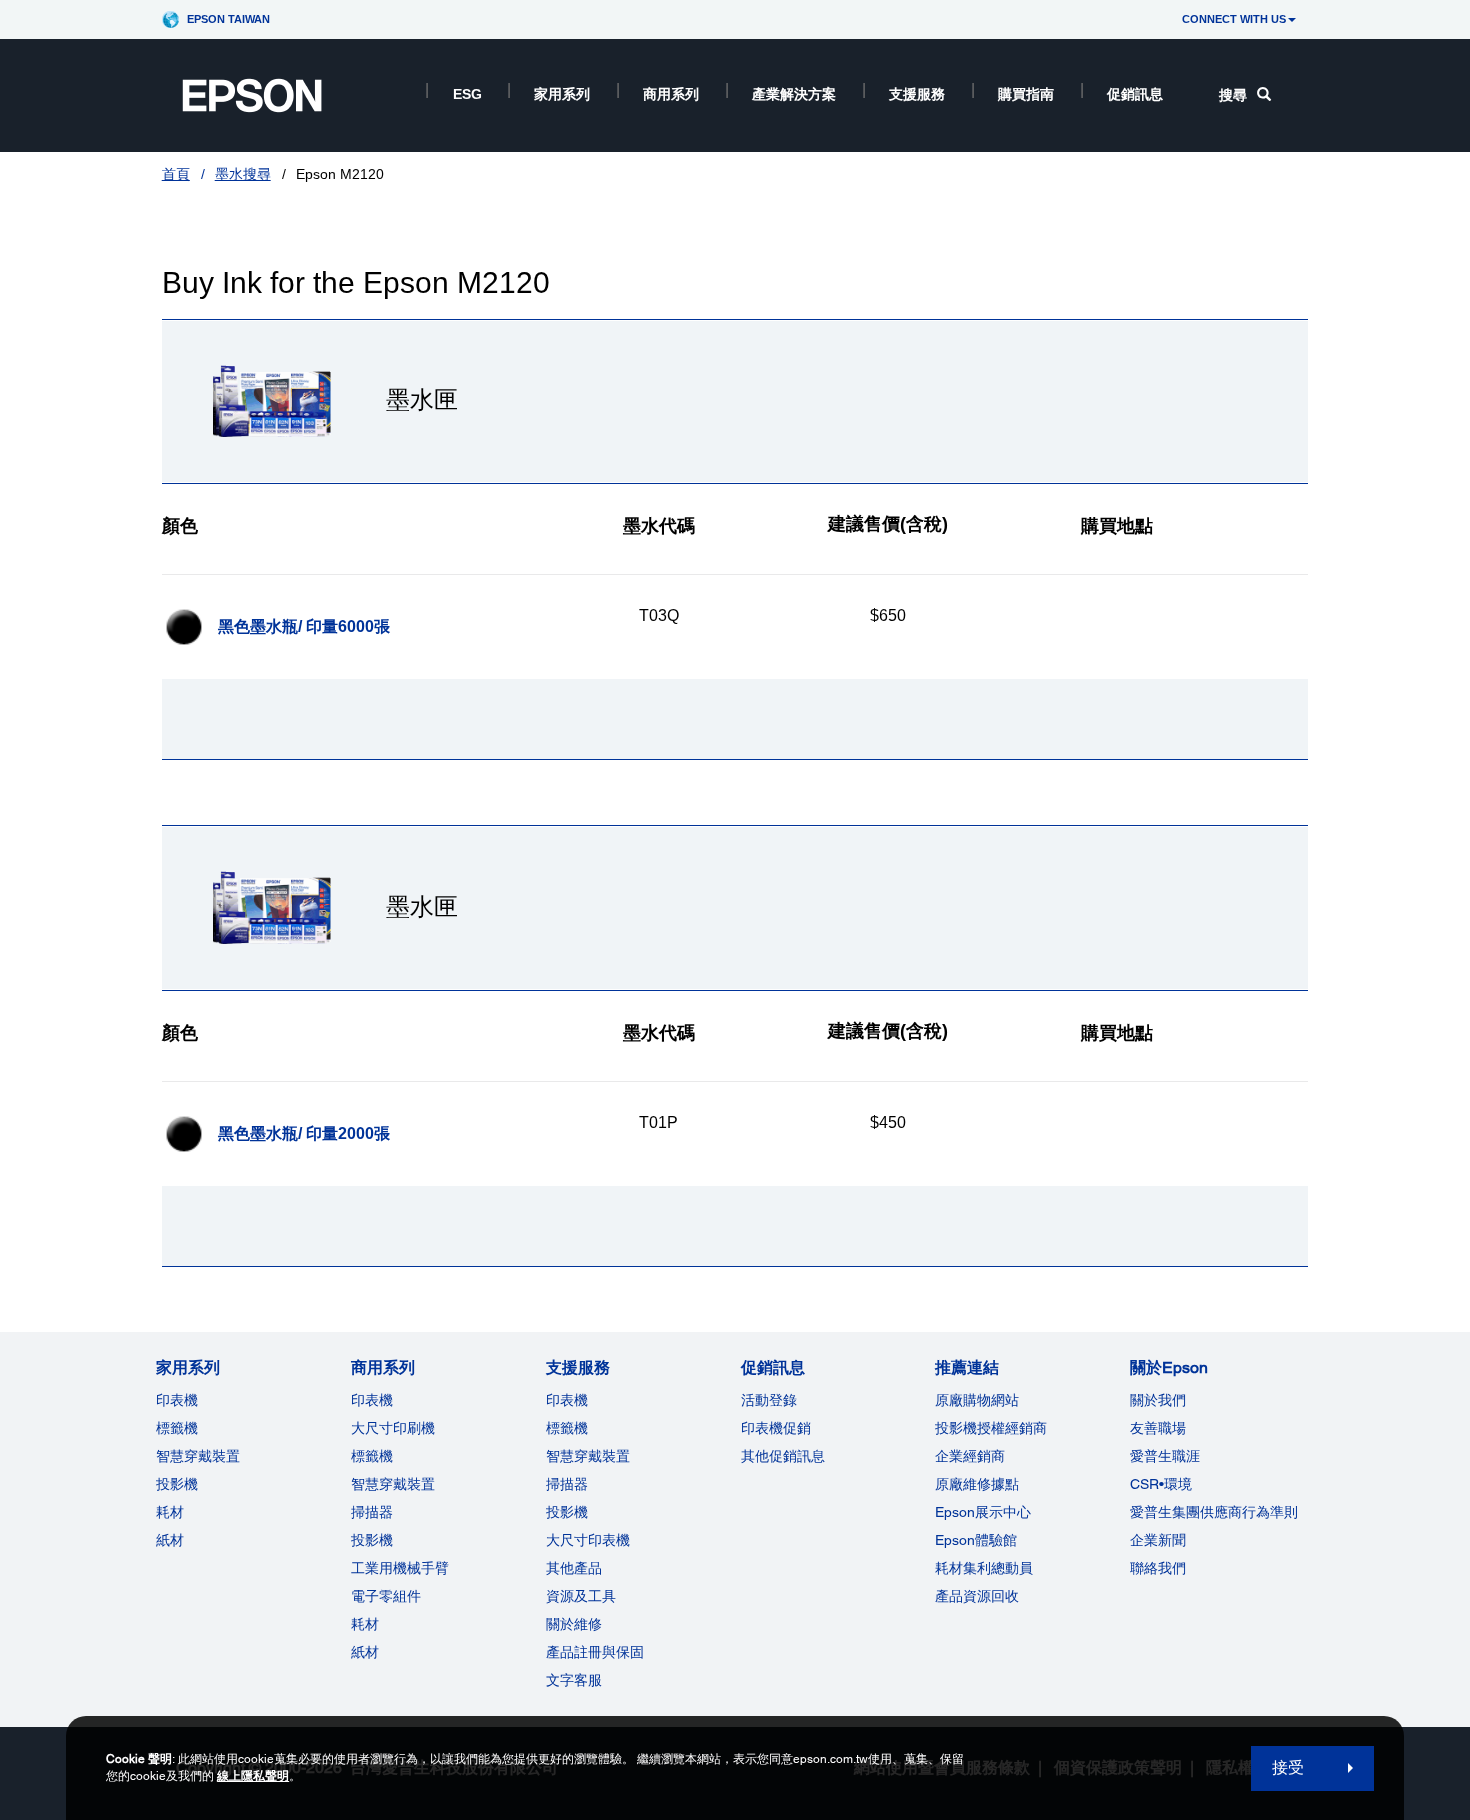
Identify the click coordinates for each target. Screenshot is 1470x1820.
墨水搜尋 (243, 174)
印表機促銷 (776, 1428)
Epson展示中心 (983, 1512)
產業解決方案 (794, 94)
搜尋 (1233, 95)
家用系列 (562, 94)
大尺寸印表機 (588, 1540)
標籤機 (177, 1428)
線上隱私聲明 (253, 1776)
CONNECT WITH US (1234, 19)
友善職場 (1158, 1428)
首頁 (176, 174)
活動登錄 (769, 1400)
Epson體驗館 (976, 1540)
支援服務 (917, 94)
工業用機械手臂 (400, 1568)
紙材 (170, 1540)
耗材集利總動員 (984, 1568)
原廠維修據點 (977, 1484)
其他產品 (574, 1568)
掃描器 (372, 1512)
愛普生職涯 (1165, 1456)
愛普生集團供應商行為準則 (1214, 1512)
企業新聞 (1158, 1540)
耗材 (170, 1512)
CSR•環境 (1161, 1484)
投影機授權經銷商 (991, 1428)
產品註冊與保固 (595, 1652)
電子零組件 (386, 1596)
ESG (467, 94)
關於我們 (1158, 1400)
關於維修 (574, 1624)
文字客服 (574, 1680)
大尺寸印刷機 (393, 1428)
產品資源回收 (977, 1596)
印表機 (177, 1400)
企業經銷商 (970, 1456)
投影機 (177, 1484)
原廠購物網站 (977, 1400)
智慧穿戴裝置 (198, 1456)
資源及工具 (581, 1596)
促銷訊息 (1135, 94)
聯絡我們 (1158, 1568)
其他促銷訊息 (783, 1456)
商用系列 (671, 94)
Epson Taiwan (228, 19)
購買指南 (1026, 94)
